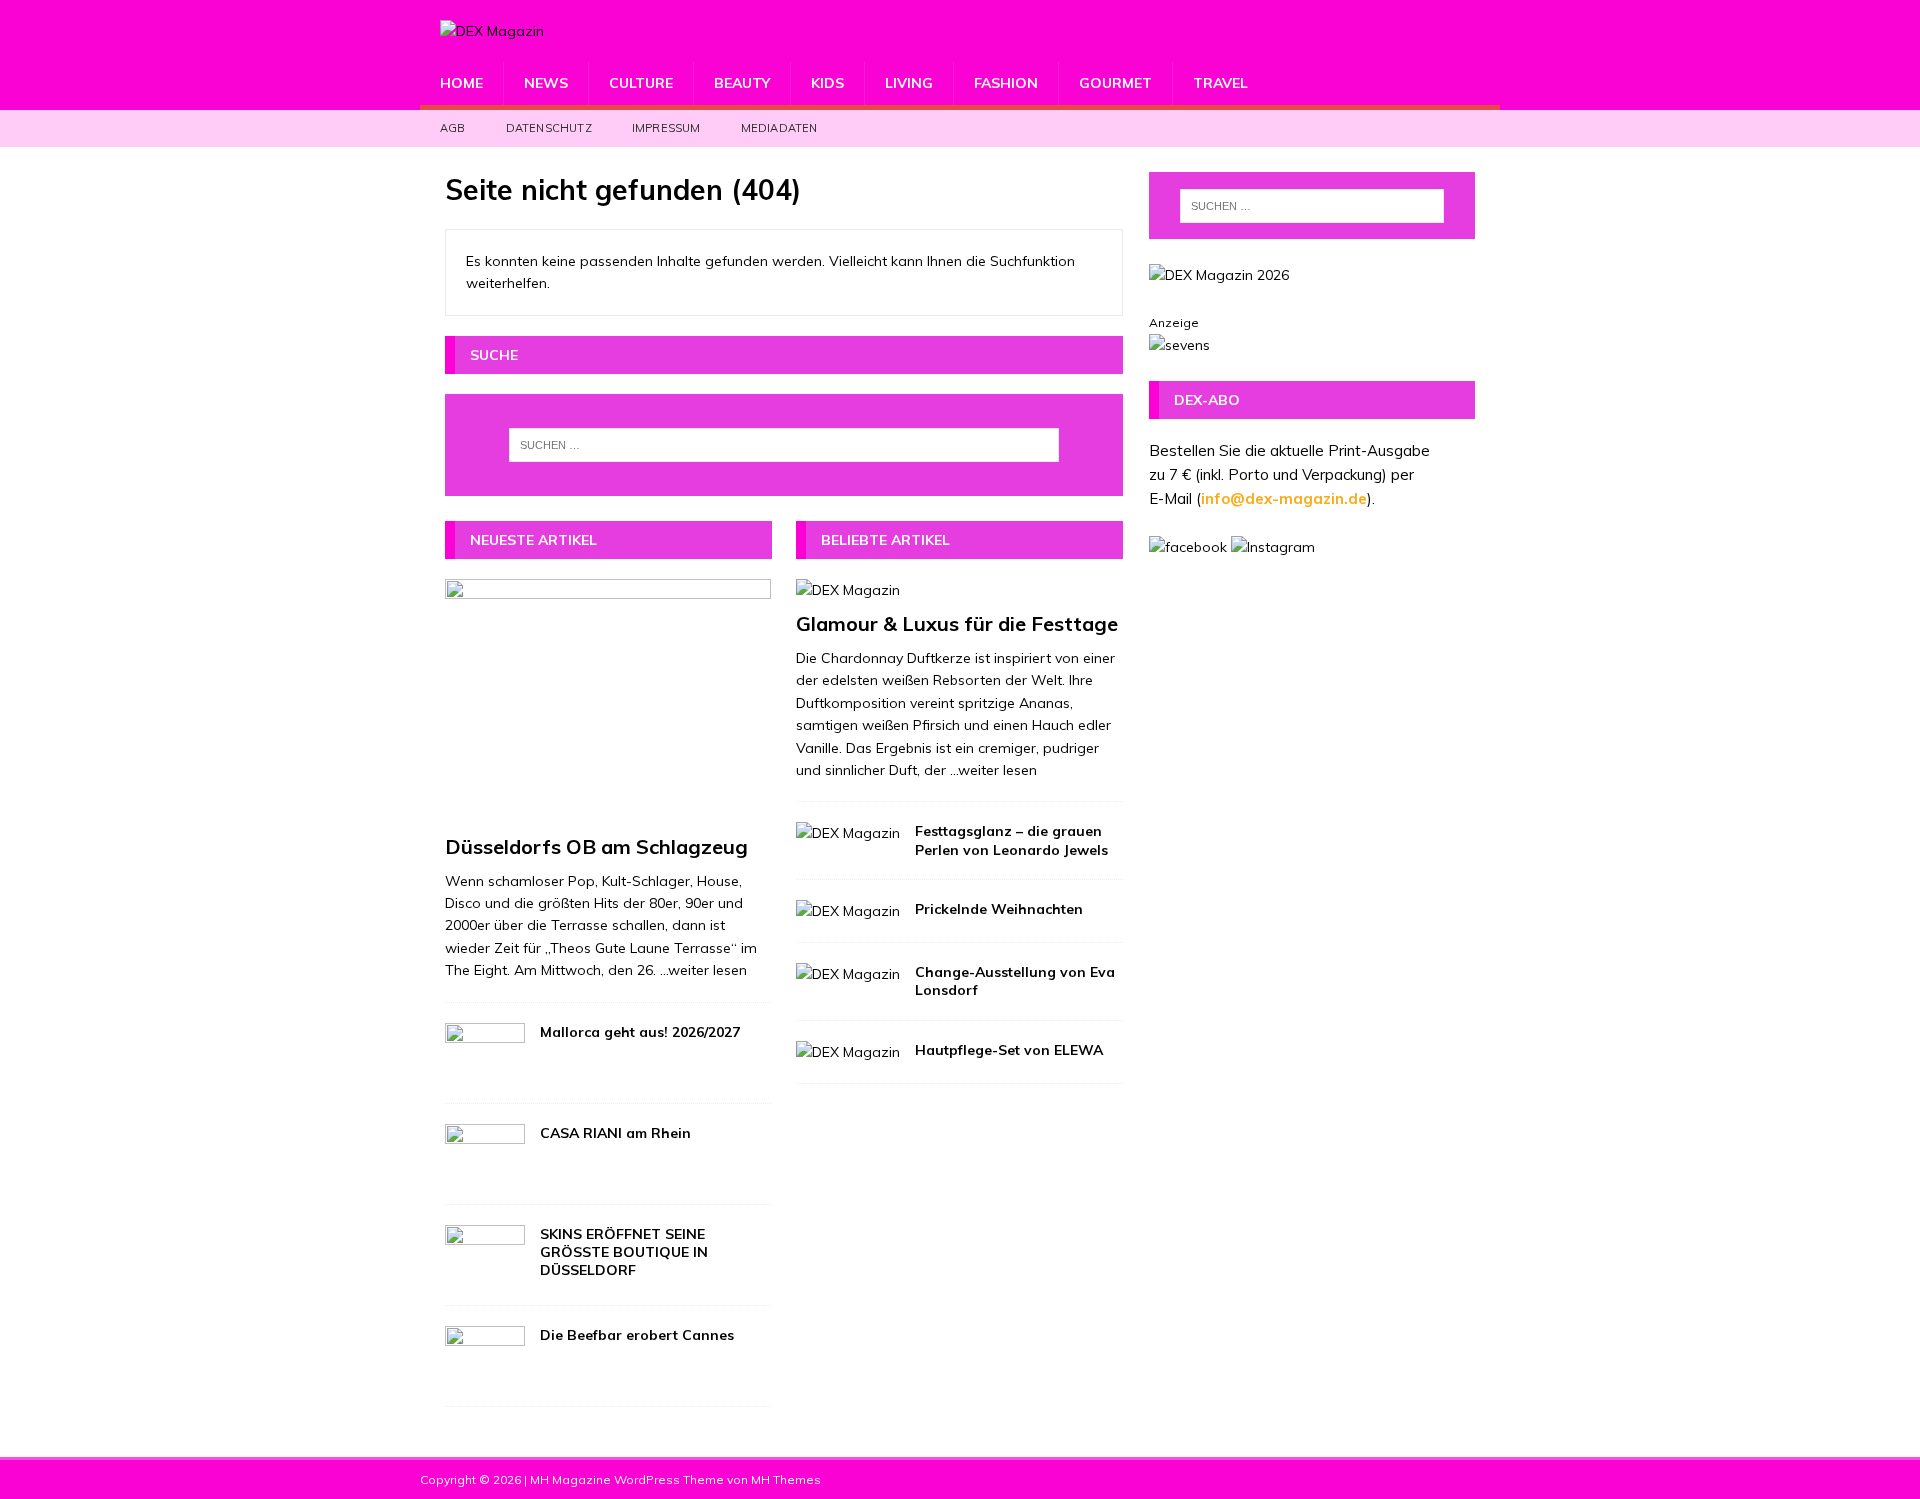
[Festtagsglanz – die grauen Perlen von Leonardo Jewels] (848, 833)
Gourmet (1115, 83)
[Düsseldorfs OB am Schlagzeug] (608, 701)
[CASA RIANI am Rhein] (485, 1154)
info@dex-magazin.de (1284, 498)
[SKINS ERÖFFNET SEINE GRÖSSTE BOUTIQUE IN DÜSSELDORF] (485, 1255)
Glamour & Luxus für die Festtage (957, 623)
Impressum (666, 128)
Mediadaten (779, 128)
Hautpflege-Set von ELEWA (1009, 1050)
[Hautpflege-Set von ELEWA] (848, 1052)
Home (461, 83)
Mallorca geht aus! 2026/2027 (640, 1032)
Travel (1220, 83)
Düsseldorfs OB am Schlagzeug (596, 846)
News (546, 83)
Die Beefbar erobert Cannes (637, 1335)
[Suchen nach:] (784, 445)
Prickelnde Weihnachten (999, 909)
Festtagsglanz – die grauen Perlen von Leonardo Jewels (1011, 840)
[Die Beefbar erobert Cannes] (485, 1356)
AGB (453, 128)
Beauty (742, 83)
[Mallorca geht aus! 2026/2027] (485, 1053)
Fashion (1006, 83)
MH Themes (786, 1479)
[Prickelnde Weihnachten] (848, 911)
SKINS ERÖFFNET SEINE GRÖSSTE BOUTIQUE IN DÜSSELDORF (624, 1252)
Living (909, 83)
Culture (641, 83)
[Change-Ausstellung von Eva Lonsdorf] (848, 974)
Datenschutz (549, 128)
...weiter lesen (703, 970)
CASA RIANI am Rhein (615, 1133)
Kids (827, 83)
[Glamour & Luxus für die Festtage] (959, 590)
